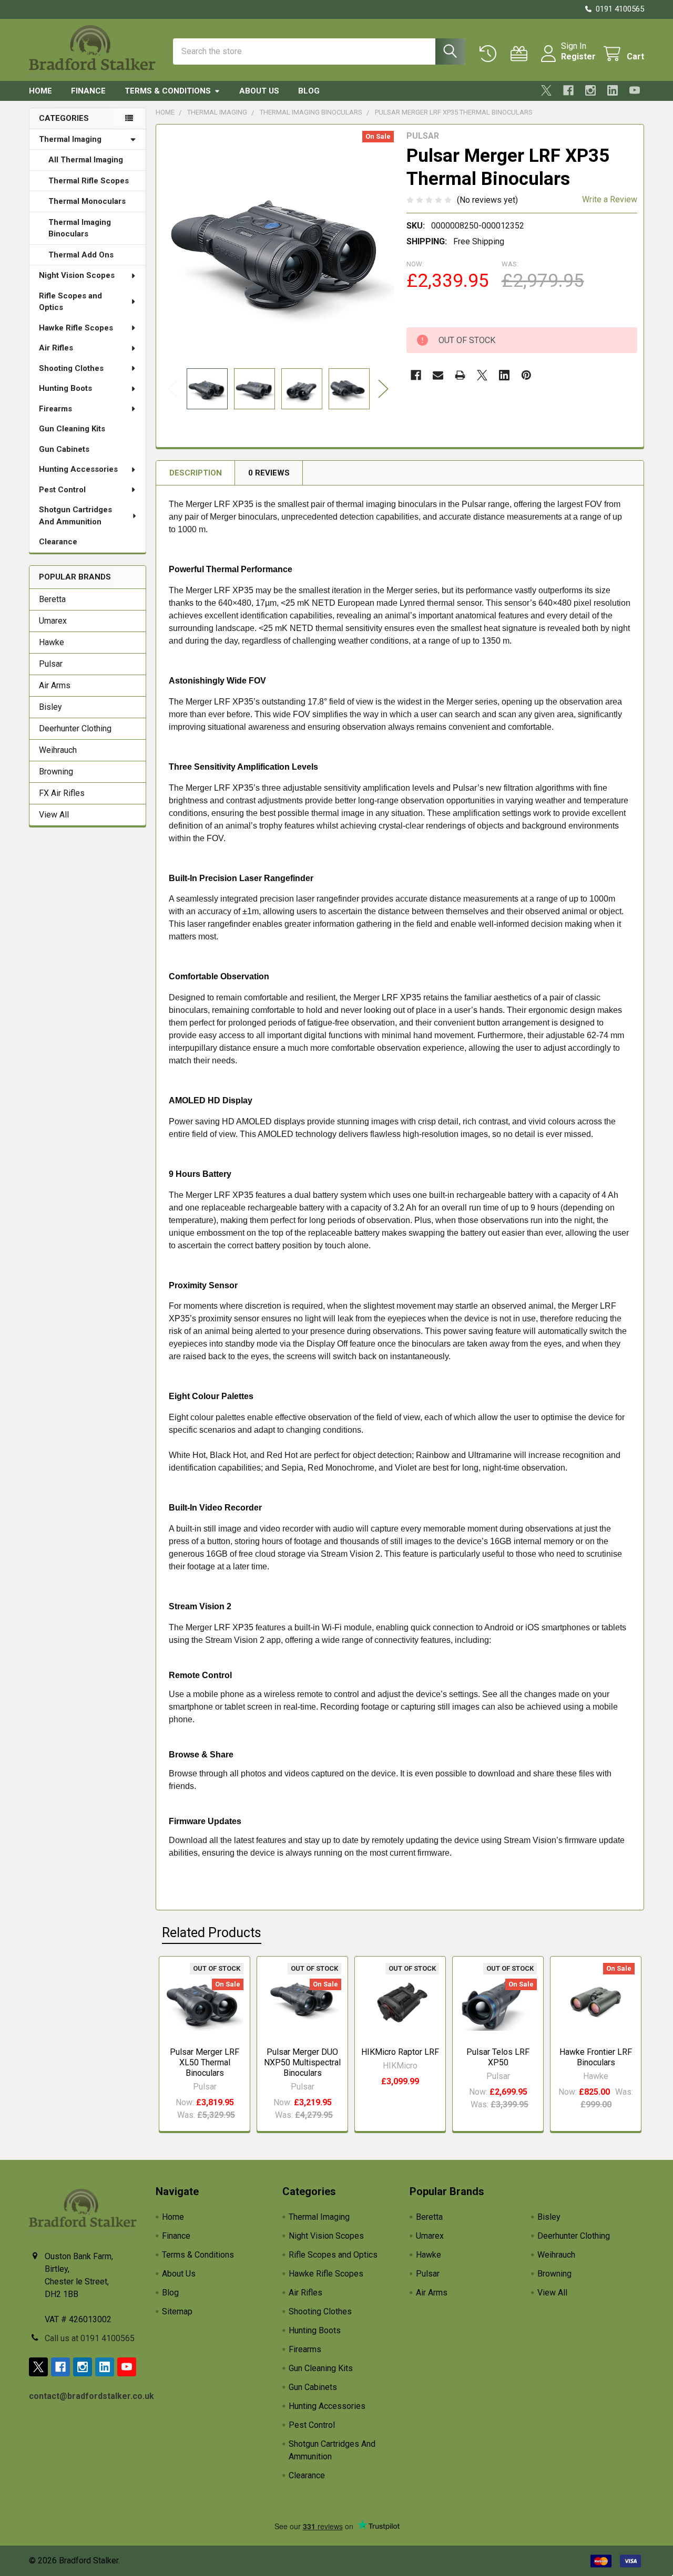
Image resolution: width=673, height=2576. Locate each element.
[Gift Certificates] (521, 54)
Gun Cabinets (64, 449)
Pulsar (51, 664)
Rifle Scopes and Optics (70, 302)
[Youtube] (635, 90)
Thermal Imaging (70, 139)
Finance (88, 91)
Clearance (58, 542)
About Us (259, 91)
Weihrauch (58, 750)
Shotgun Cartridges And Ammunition (75, 516)
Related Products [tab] (212, 1933)
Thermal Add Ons (81, 255)
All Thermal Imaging (86, 160)
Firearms (55, 409)
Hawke (52, 642)
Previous (173, 389)
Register (578, 56)
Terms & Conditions (168, 91)
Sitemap (177, 2311)
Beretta (52, 599)
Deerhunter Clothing (75, 728)
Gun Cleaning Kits (72, 429)
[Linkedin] (613, 90)
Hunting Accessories (78, 469)
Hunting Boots (65, 388)
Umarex (53, 621)
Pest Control (62, 490)
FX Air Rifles (62, 793)
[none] (278, 246)
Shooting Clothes (71, 368)
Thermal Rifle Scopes (89, 181)
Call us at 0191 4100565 (90, 2338)
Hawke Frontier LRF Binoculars (596, 2057)
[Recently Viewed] (490, 54)
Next (383, 389)
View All (54, 815)
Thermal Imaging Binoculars (80, 228)
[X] (546, 90)
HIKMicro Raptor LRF (400, 2052)
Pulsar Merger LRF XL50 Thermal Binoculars (205, 2062)
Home (40, 91)
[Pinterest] (526, 375)
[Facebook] (568, 90)
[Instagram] (590, 90)
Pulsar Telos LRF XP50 (498, 2057)
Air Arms (55, 685)
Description (196, 473)
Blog (309, 91)
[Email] (438, 375)
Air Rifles (56, 348)
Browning (56, 772)
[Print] (460, 375)
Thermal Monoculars (87, 201)
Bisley (50, 707)
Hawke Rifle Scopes (76, 328)
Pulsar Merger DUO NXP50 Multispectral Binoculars (302, 2062)
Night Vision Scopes (77, 275)
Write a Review (610, 199)
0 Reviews (269, 473)
